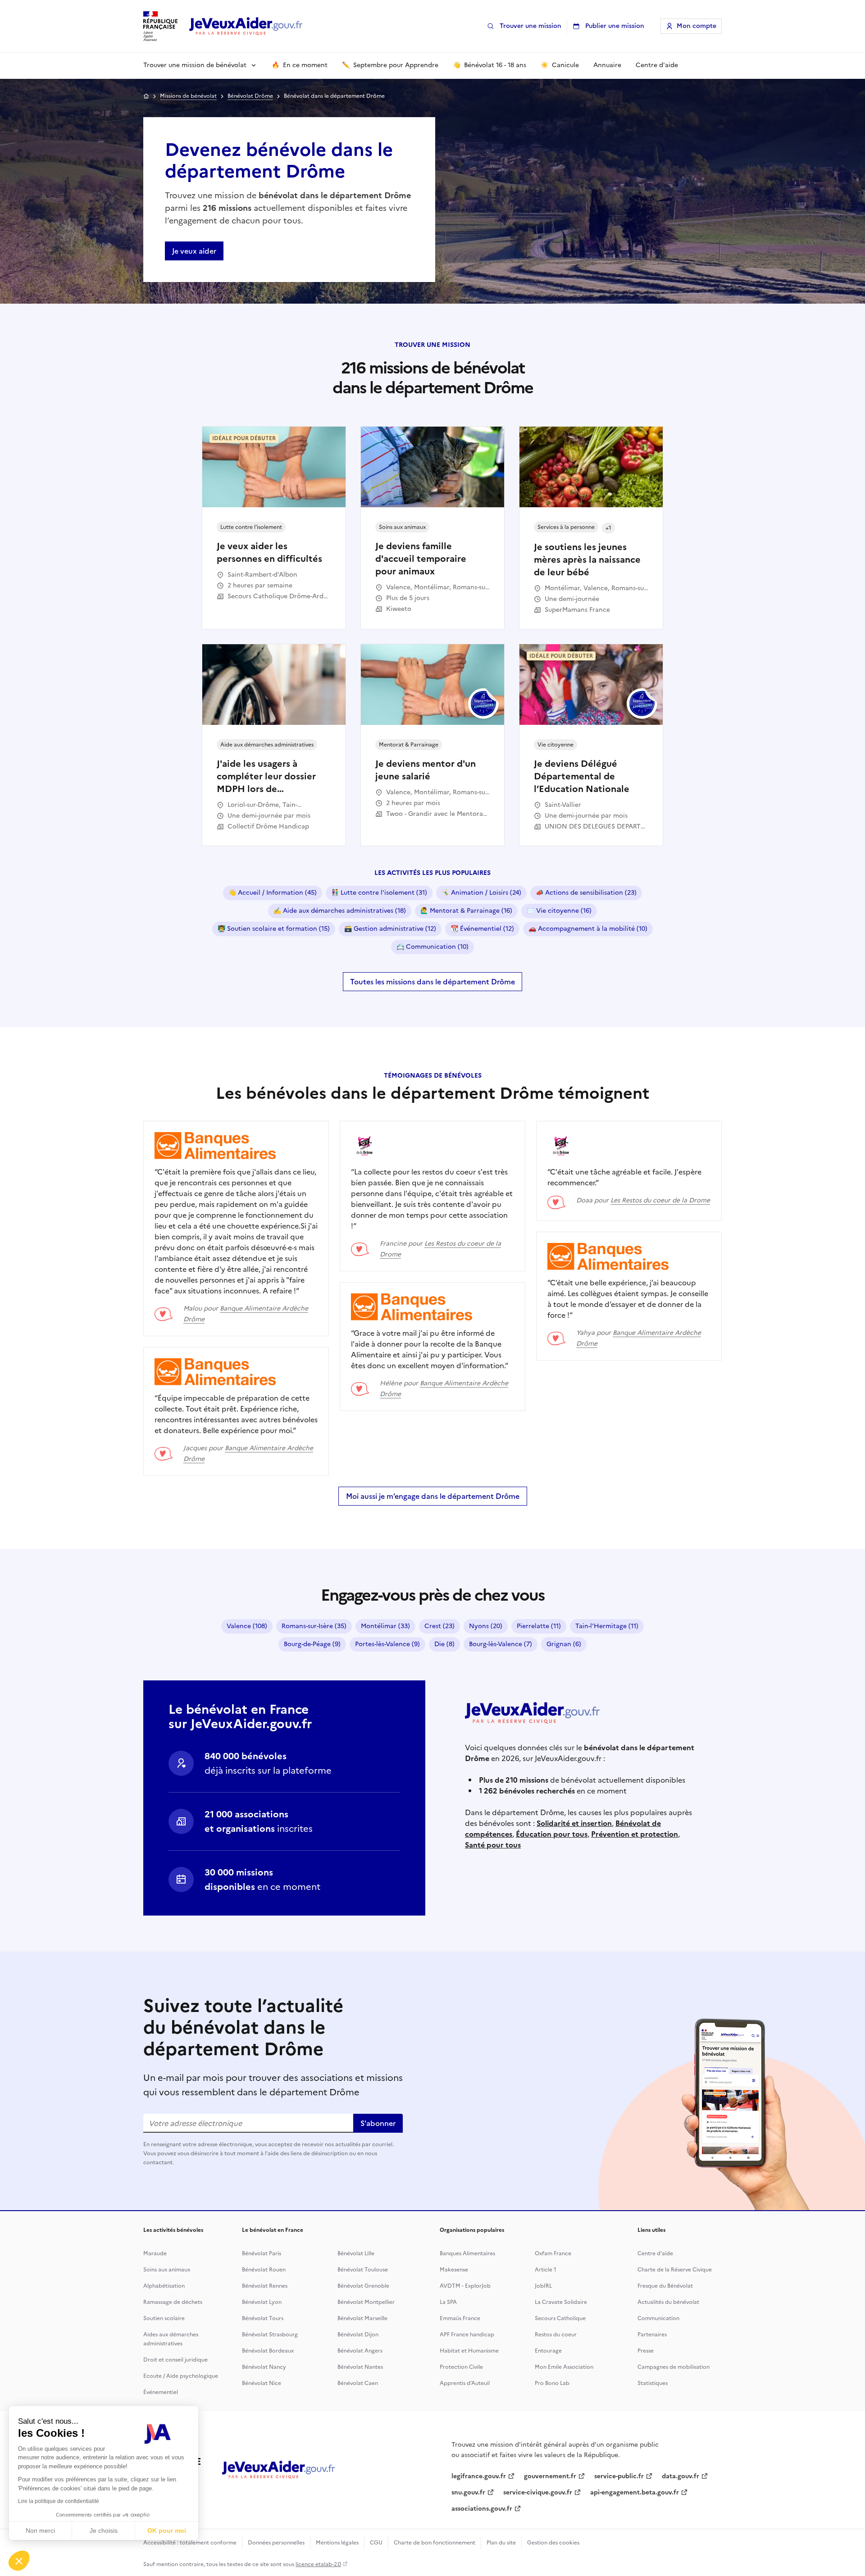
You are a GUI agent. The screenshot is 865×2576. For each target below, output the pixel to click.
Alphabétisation (164, 2286)
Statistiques (653, 2383)
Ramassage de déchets (173, 2302)
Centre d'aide (655, 2253)
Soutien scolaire (164, 2318)
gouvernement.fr (550, 2476)
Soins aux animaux (167, 2270)
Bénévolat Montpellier (366, 2302)
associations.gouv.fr (482, 2509)
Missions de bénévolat (188, 96)
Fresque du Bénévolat (665, 2286)
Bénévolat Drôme (250, 96)
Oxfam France (553, 2253)
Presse (646, 2351)
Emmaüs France (460, 2318)
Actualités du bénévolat (668, 2302)
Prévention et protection (635, 1834)
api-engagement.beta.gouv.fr (635, 2492)
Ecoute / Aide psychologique (181, 2376)
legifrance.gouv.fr (479, 2476)
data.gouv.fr (681, 2476)
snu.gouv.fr (468, 2492)
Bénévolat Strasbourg (270, 2335)
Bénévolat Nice (262, 2383)
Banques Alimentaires (467, 2253)
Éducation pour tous (552, 1834)
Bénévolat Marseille (362, 2318)
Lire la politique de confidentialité (59, 2501)
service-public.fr (619, 2476)
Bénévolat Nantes (360, 2367)
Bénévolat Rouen (264, 2270)
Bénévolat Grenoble (363, 2286)
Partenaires (652, 2335)
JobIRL (543, 2286)
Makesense (454, 2270)
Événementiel (161, 2392)
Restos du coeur (556, 2335)
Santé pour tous (493, 1845)
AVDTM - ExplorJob (465, 2286)
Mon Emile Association (564, 2367)
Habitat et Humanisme (469, 2351)
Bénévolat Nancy (264, 2367)
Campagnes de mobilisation (674, 2367)
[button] (19, 2561)
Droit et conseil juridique (175, 2360)
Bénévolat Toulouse (363, 2270)
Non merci (40, 2530)
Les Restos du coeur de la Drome (660, 1200)
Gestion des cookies (553, 2543)
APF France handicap (467, 2335)
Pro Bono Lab (552, 2383)
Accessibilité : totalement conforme (190, 2543)
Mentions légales (337, 2543)
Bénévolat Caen (358, 2383)
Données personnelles (276, 2543)
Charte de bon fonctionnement (435, 2543)
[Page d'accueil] (246, 26)
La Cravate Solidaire (561, 2302)
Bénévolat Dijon (358, 2335)
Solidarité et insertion (574, 1823)
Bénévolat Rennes (265, 2286)
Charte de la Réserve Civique (675, 2270)
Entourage (548, 2351)
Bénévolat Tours (263, 2318)
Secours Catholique (560, 2318)
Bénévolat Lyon (262, 2302)
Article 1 (546, 2270)
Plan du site (501, 2543)
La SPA (448, 2302)
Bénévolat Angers (360, 2351)
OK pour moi (167, 2530)
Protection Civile (461, 2367)
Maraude (155, 2253)
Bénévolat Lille (356, 2253)
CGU (376, 2543)
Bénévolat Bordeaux (268, 2351)
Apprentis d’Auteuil (465, 2383)
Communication (658, 2318)
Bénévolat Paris (262, 2253)
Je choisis (104, 2530)
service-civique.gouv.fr (538, 2492)
